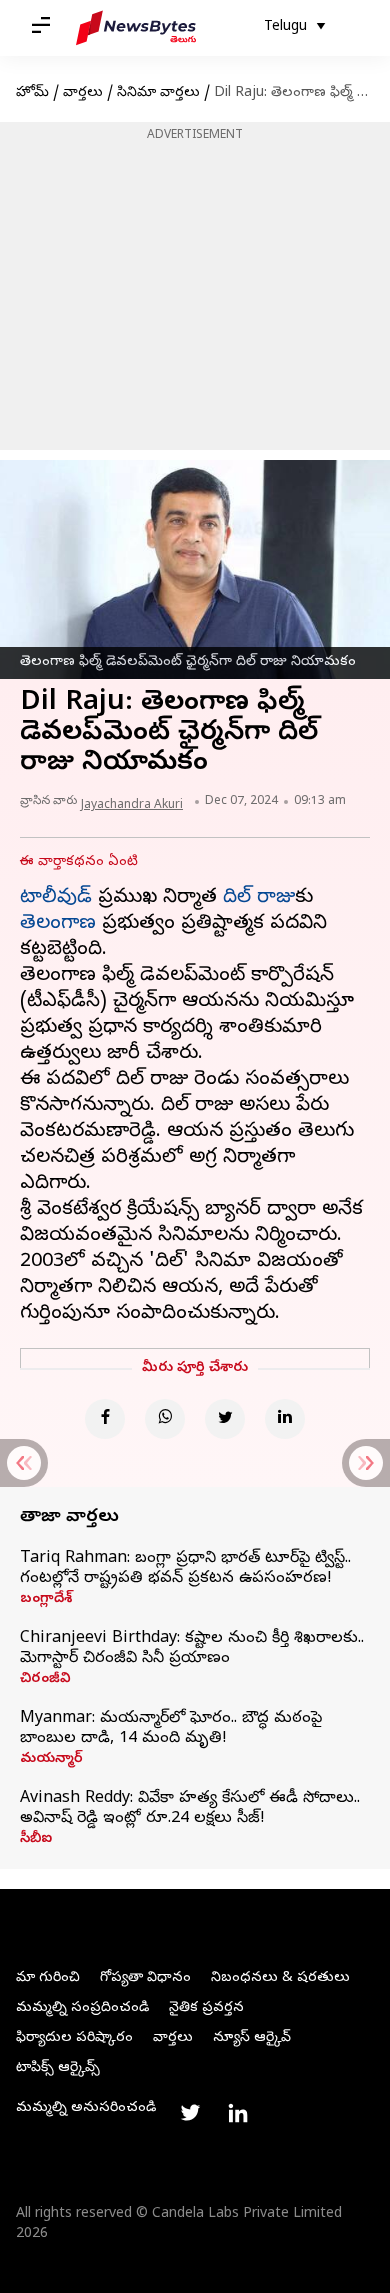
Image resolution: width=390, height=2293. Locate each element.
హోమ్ (32, 93)
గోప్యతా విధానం (145, 1978)
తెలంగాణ (58, 924)
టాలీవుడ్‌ (56, 898)
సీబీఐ (36, 1840)
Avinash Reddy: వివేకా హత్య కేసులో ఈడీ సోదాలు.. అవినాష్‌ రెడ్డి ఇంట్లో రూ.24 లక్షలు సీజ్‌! (190, 1809)
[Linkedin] (285, 1419)
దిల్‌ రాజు (259, 898)
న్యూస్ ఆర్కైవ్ (252, 2038)
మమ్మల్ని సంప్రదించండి (82, 2008)
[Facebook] (105, 1419)
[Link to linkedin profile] (238, 2113)
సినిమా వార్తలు (158, 93)
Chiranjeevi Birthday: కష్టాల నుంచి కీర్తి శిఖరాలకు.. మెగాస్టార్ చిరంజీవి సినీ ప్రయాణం (192, 1649)
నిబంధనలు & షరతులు (280, 1978)
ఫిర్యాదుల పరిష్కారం (74, 2038)
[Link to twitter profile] (190, 2113)
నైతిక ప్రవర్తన (206, 2008)
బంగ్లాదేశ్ (46, 1600)
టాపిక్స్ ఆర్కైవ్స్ (58, 2068)
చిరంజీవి (45, 1680)
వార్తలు (83, 93)
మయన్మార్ (51, 1760)
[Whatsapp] (165, 1419)
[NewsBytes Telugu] (136, 28)
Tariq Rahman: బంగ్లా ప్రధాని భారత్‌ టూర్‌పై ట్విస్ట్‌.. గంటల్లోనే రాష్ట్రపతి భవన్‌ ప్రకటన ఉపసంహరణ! (185, 1569)
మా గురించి (48, 1978)
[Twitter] (225, 1419)
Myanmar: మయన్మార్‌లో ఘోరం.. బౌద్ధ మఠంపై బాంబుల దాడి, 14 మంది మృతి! (171, 1729)
